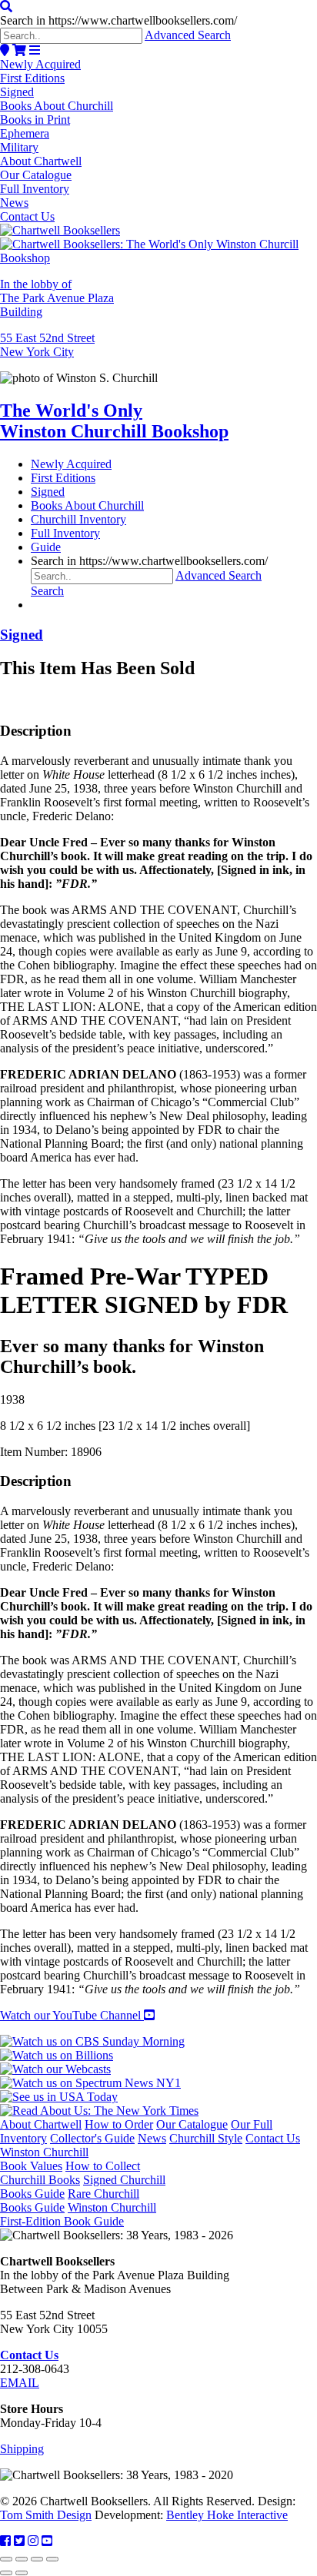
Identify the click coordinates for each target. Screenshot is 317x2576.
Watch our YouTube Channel (72, 2015)
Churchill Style (206, 2138)
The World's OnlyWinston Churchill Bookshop (114, 421)
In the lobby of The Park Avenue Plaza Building (57, 298)
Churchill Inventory (78, 519)
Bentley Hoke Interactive (227, 2515)
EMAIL (20, 2383)
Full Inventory (35, 189)
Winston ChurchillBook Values (44, 2159)
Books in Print (35, 120)
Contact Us (27, 216)
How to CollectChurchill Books (70, 2173)
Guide (46, 547)
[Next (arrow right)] (22, 2573)
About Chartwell (41, 161)
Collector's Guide (92, 2138)
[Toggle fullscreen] (22, 2559)
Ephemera (25, 133)
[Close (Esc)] (52, 2559)
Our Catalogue (36, 175)
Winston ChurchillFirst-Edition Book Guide (78, 2214)
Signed (17, 92)
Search (47, 591)
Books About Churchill (57, 106)
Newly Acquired (40, 64)
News (14, 203)
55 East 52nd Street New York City (47, 345)
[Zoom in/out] (6, 2559)
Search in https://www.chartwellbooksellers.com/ (118, 20)
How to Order (119, 2124)
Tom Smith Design (46, 2515)
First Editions (32, 78)
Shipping (22, 2449)
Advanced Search (188, 35)
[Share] (37, 2559)
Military (19, 147)
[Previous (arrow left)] (6, 2573)
